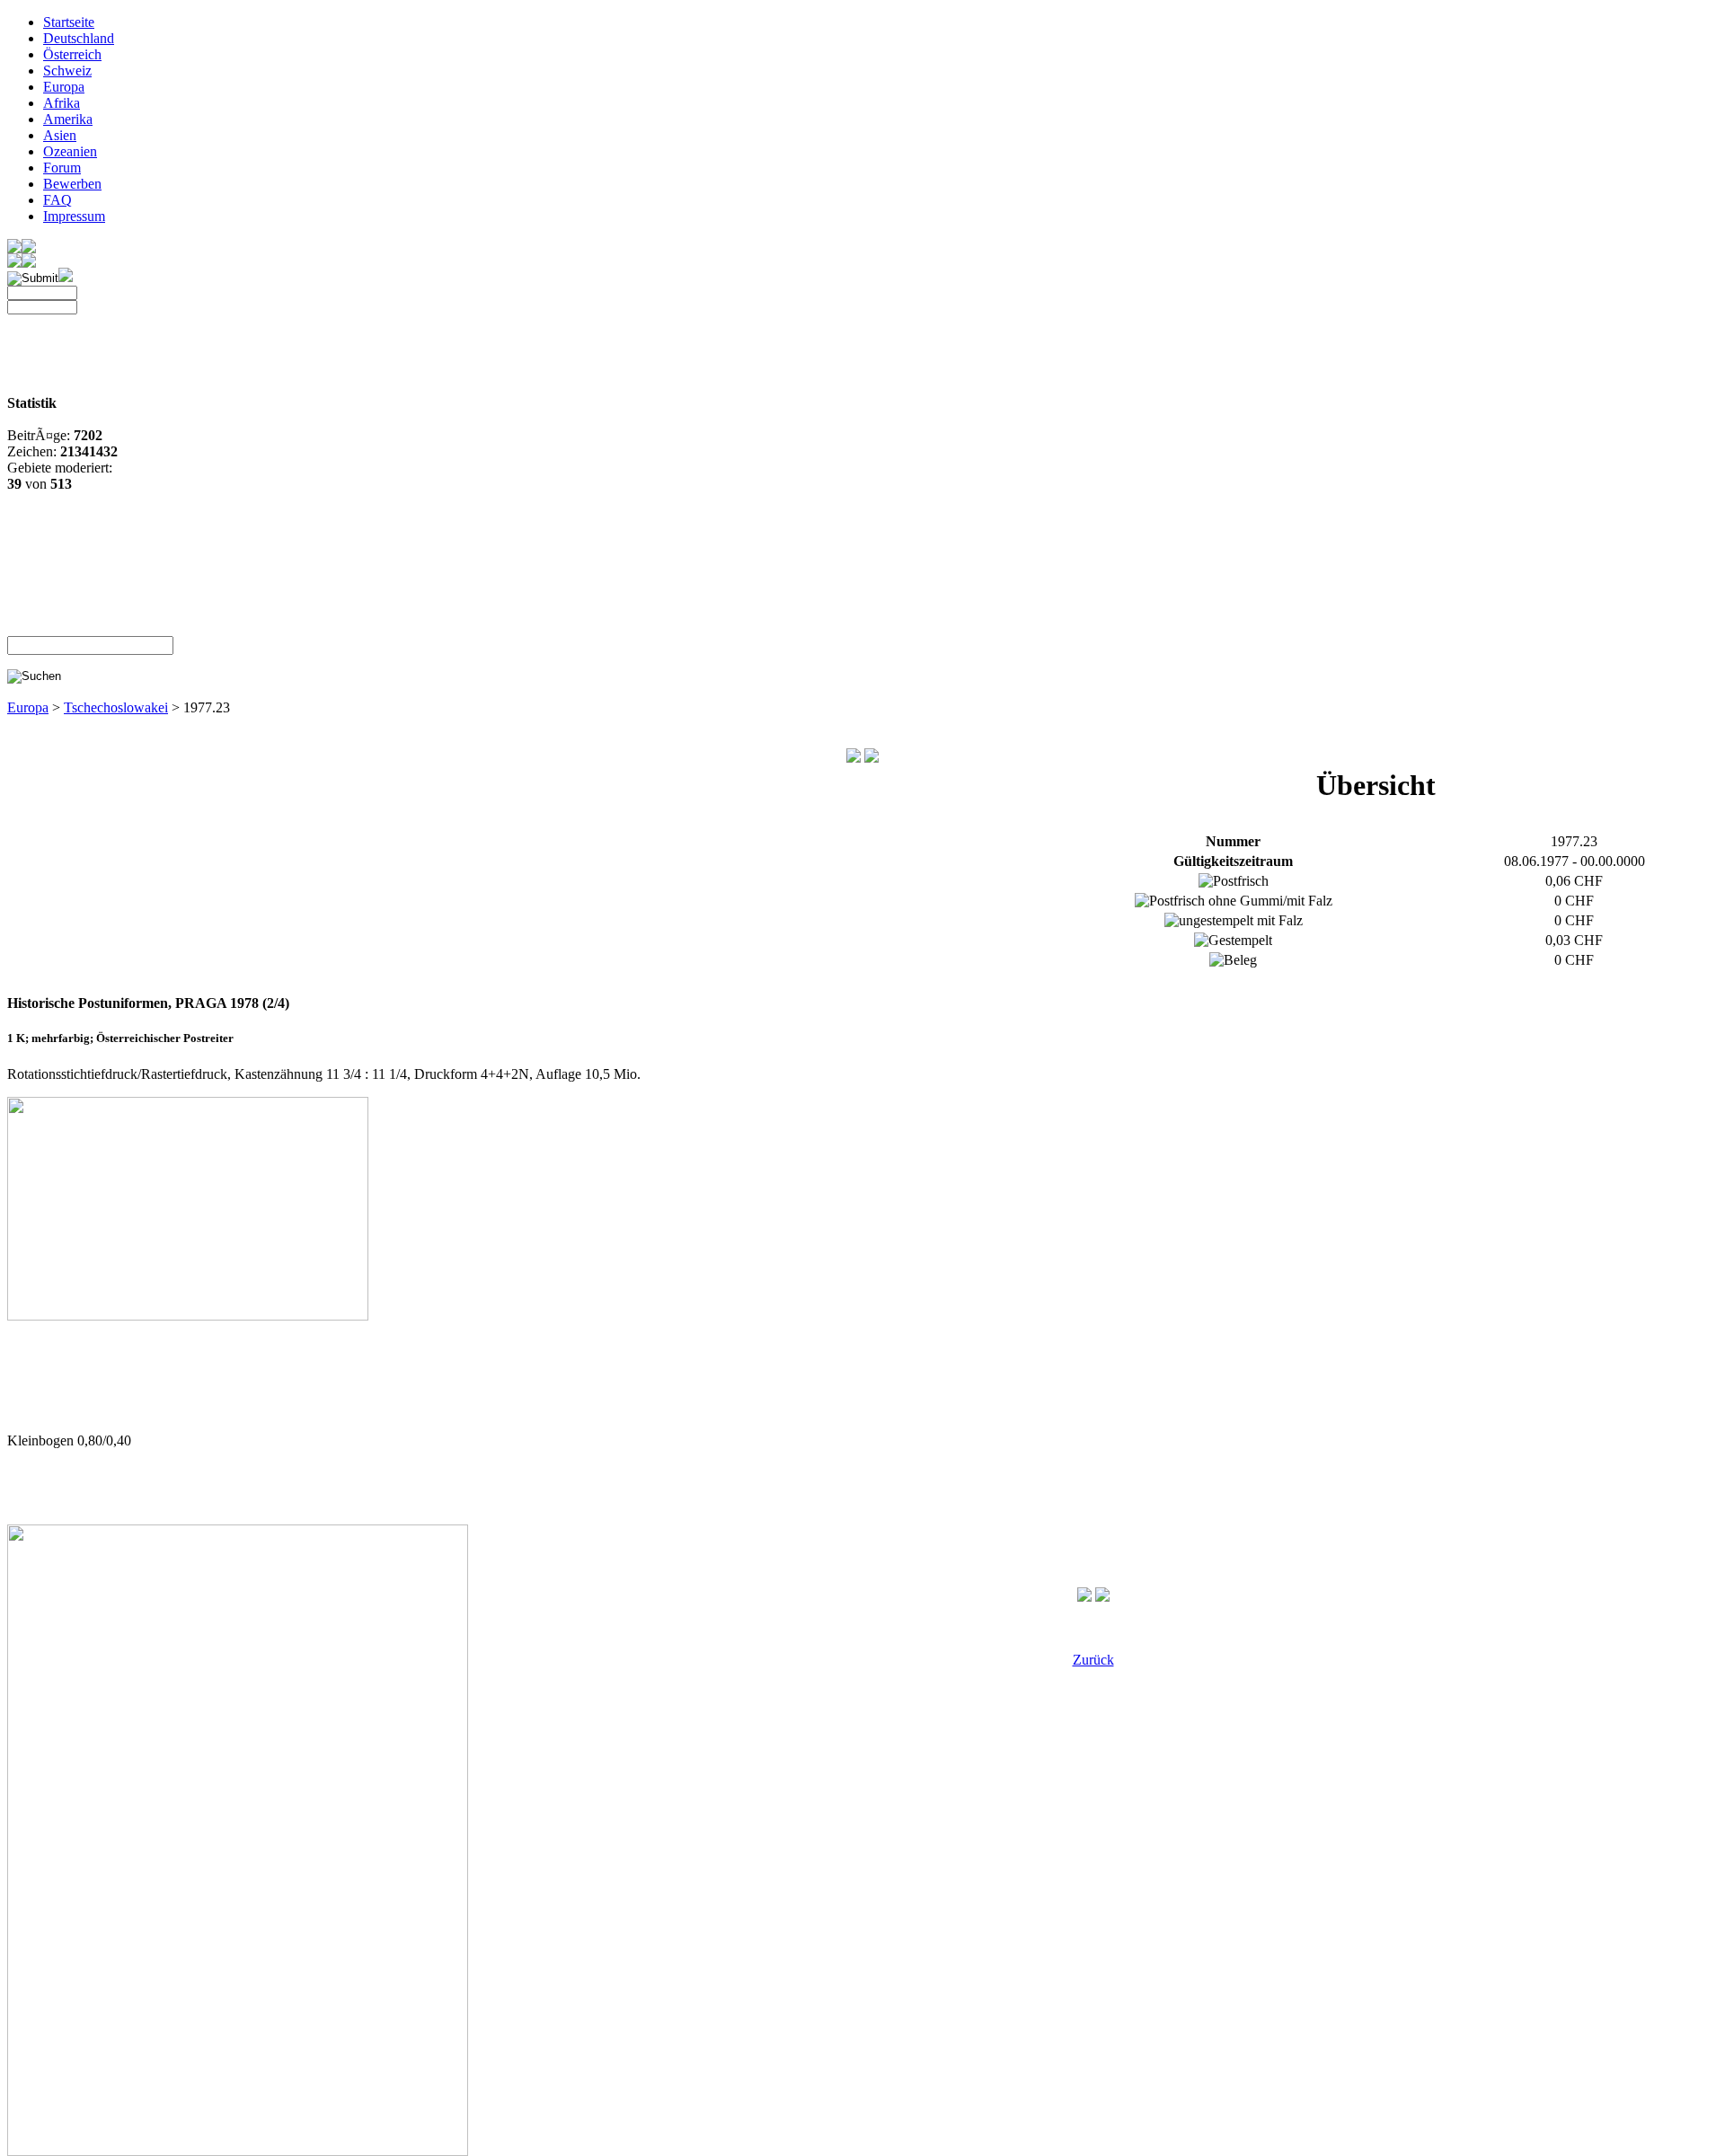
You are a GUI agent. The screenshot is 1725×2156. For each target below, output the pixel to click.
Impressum (74, 216)
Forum (62, 168)
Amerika (68, 119)
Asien (60, 135)
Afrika (62, 103)
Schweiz (67, 71)
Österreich (72, 54)
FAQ (57, 200)
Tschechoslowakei (116, 707)
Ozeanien (70, 151)
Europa (64, 87)
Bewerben (72, 184)
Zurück (1093, 1660)
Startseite (69, 22)
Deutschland (79, 38)
